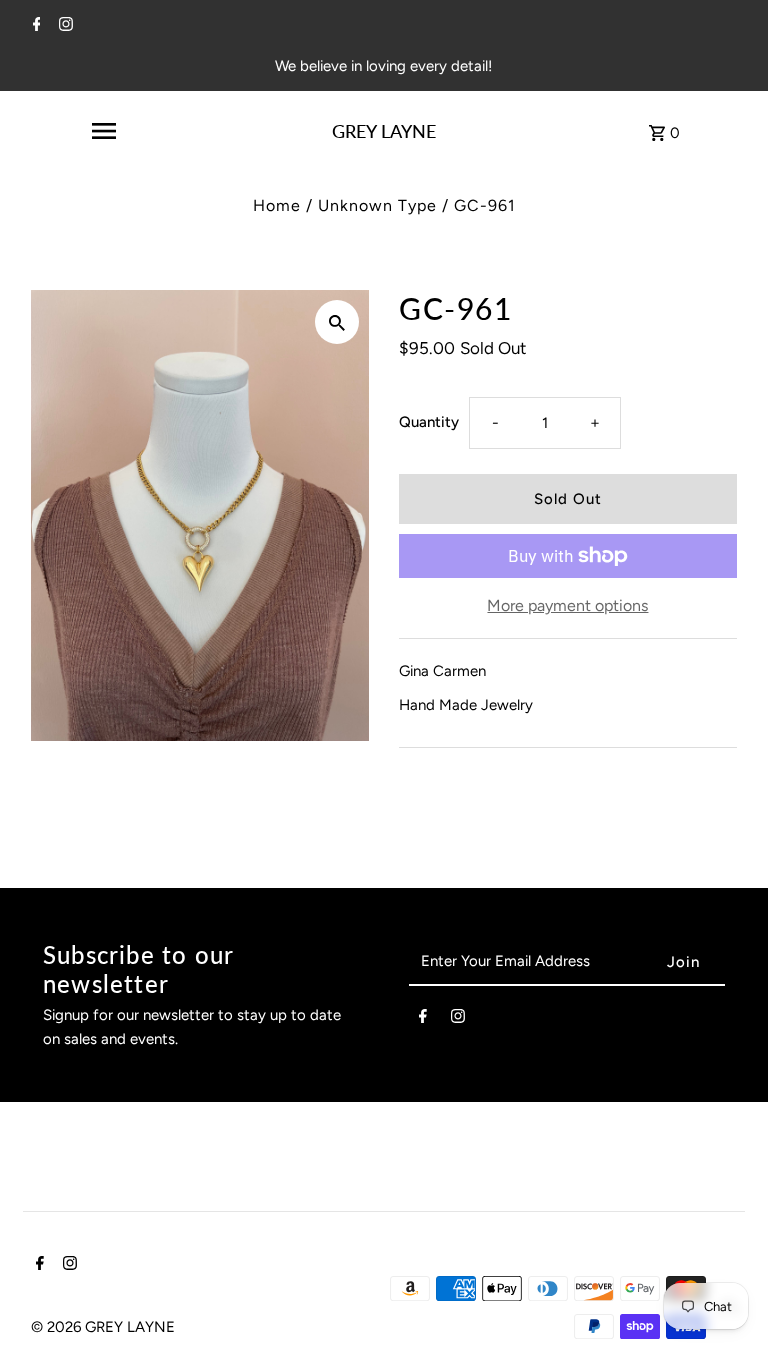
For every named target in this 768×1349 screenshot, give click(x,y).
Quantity (429, 422)
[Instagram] (63, 26)
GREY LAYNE (384, 131)
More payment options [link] (567, 605)
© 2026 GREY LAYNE (103, 1327)
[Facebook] (34, 26)
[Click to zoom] (337, 322)
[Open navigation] (104, 131)
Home (277, 205)
